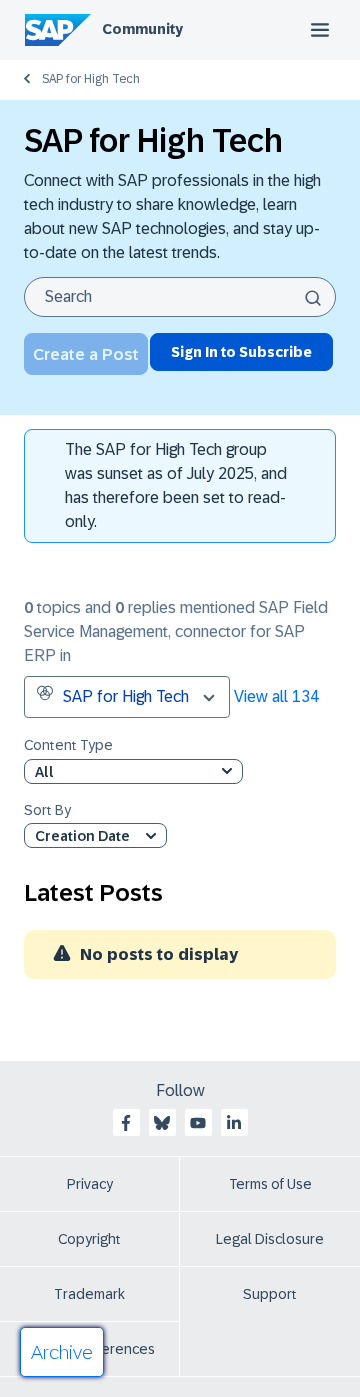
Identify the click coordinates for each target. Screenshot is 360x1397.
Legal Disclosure (270, 1239)
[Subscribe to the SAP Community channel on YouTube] (198, 1123)
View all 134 (276, 696)
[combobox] (180, 297)
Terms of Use (270, 1184)
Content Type (68, 745)
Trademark (89, 1294)
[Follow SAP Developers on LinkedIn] (234, 1123)
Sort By (47, 810)
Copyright (89, 1239)
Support (270, 1294)
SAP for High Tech (91, 79)
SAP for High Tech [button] (126, 696)
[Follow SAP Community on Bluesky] (162, 1123)
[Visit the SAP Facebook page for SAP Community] (126, 1123)
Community (142, 29)
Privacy (90, 1184)
